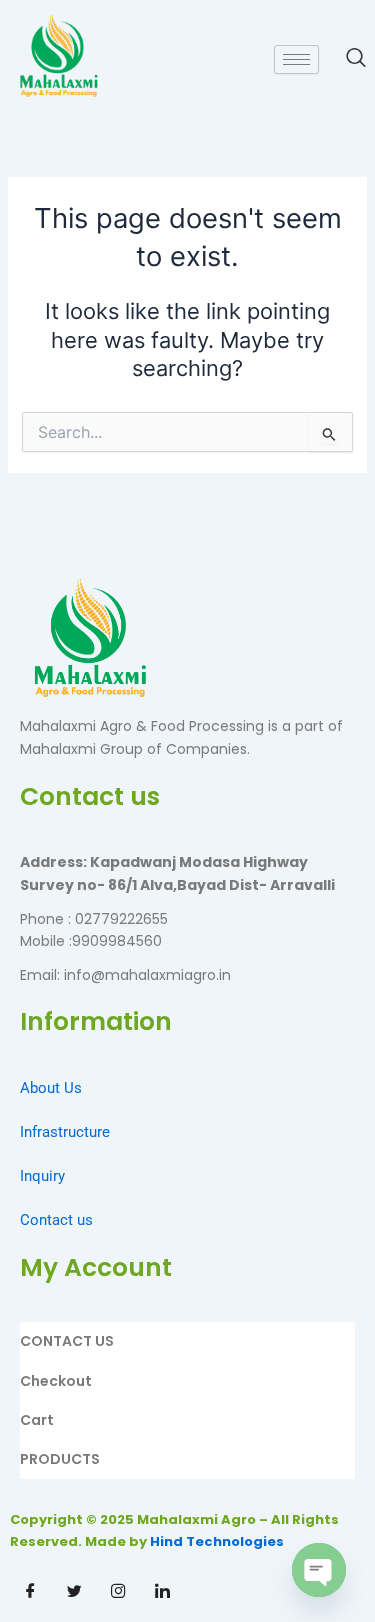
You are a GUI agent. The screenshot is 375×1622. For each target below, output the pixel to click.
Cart (37, 1420)
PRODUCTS (60, 1459)
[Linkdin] (162, 1592)
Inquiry (42, 1176)
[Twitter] (74, 1592)
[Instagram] (118, 1592)
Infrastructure (65, 1132)
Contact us (56, 1220)
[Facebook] (30, 1592)
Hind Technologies (217, 1541)
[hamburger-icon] (296, 59)
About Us (51, 1088)
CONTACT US (67, 1341)
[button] (346, 59)
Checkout (56, 1381)
